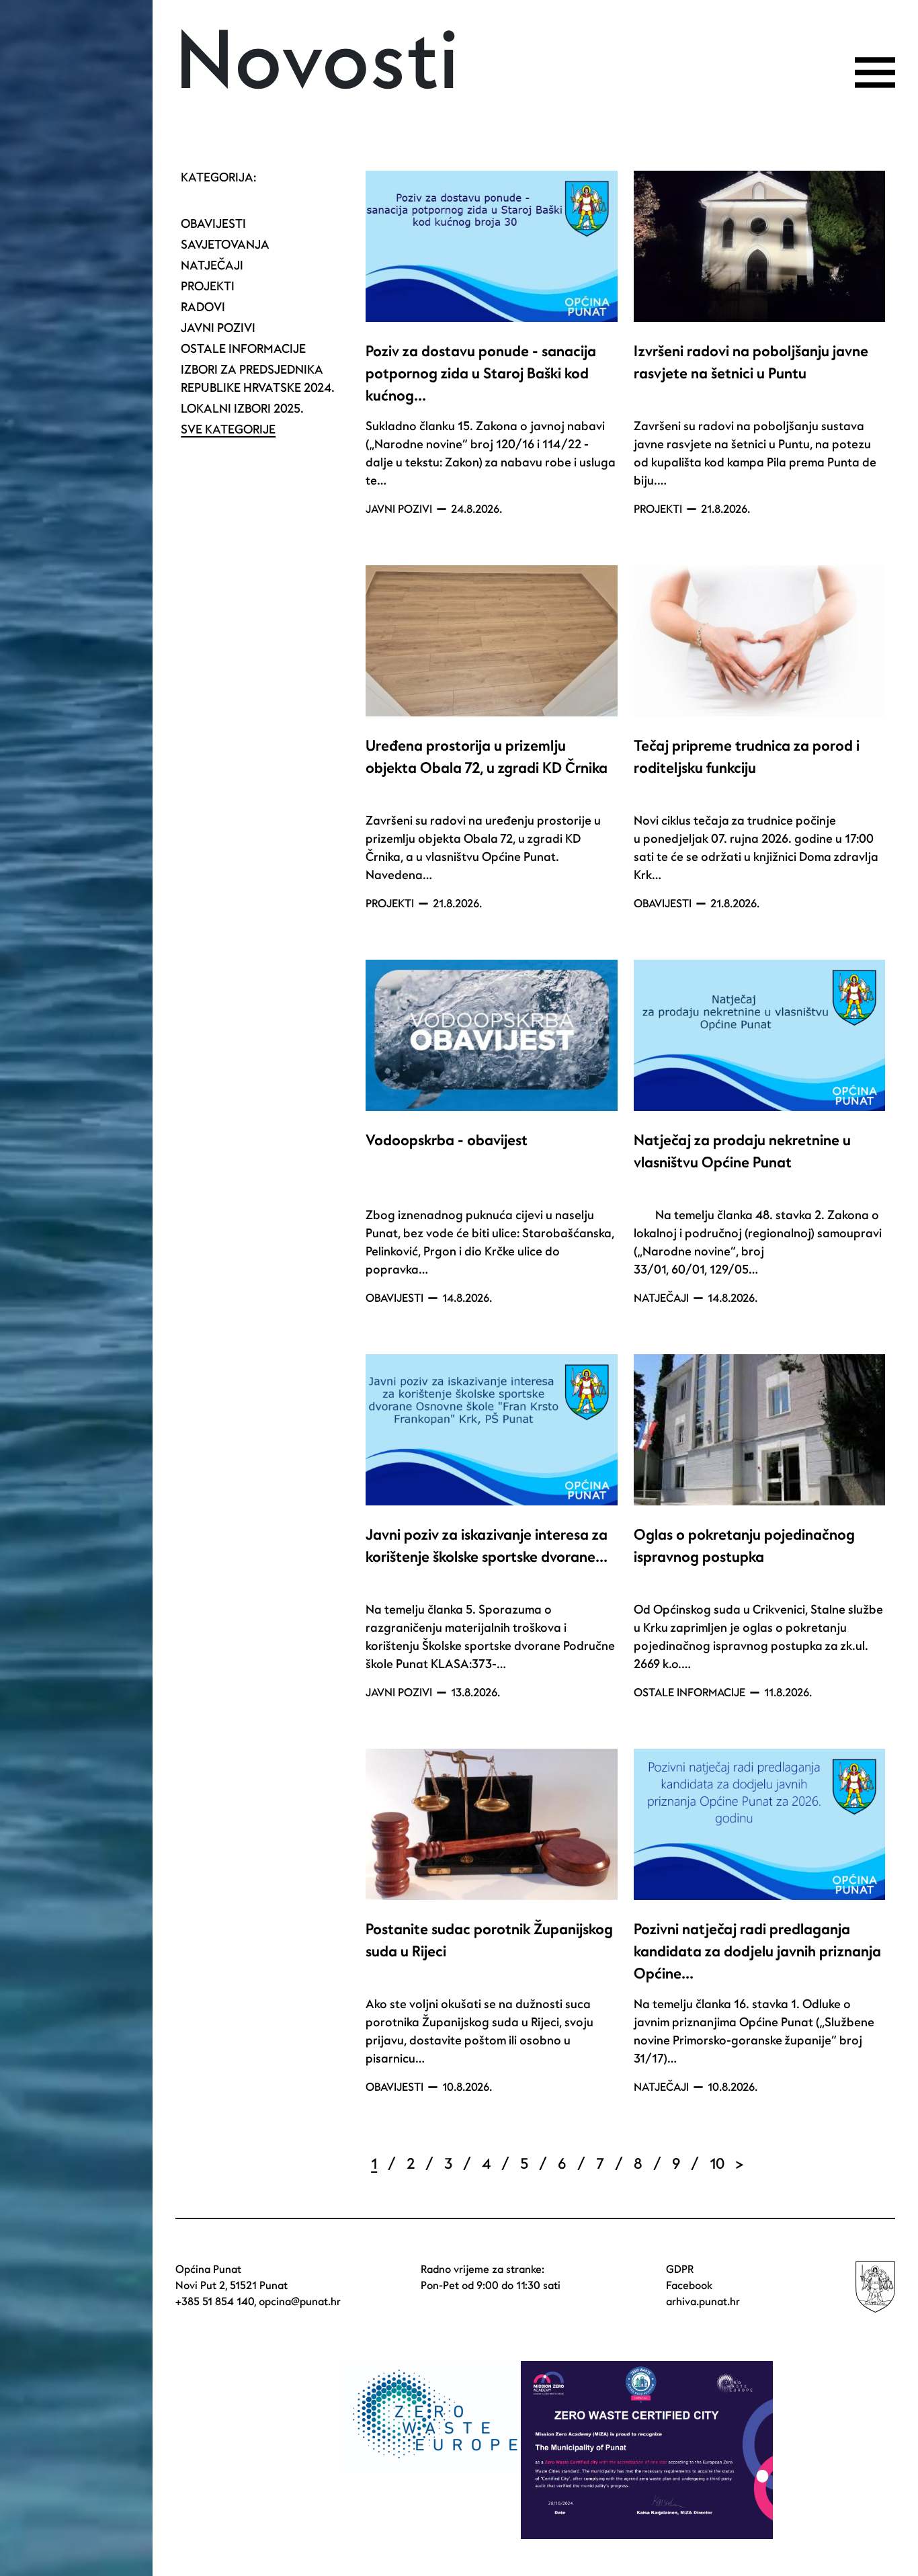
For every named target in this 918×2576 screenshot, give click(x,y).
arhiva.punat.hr (703, 2302)
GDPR (680, 2270)
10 (717, 2164)
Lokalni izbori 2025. (242, 409)
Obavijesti (213, 224)
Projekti (208, 287)
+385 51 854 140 (215, 2302)
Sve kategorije (228, 430)
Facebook (689, 2286)
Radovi (203, 307)
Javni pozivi (218, 328)
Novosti (318, 63)
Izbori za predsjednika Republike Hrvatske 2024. (258, 379)
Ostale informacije (243, 349)
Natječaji (212, 266)
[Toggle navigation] (875, 73)
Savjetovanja (225, 245)
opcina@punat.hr (300, 2302)
